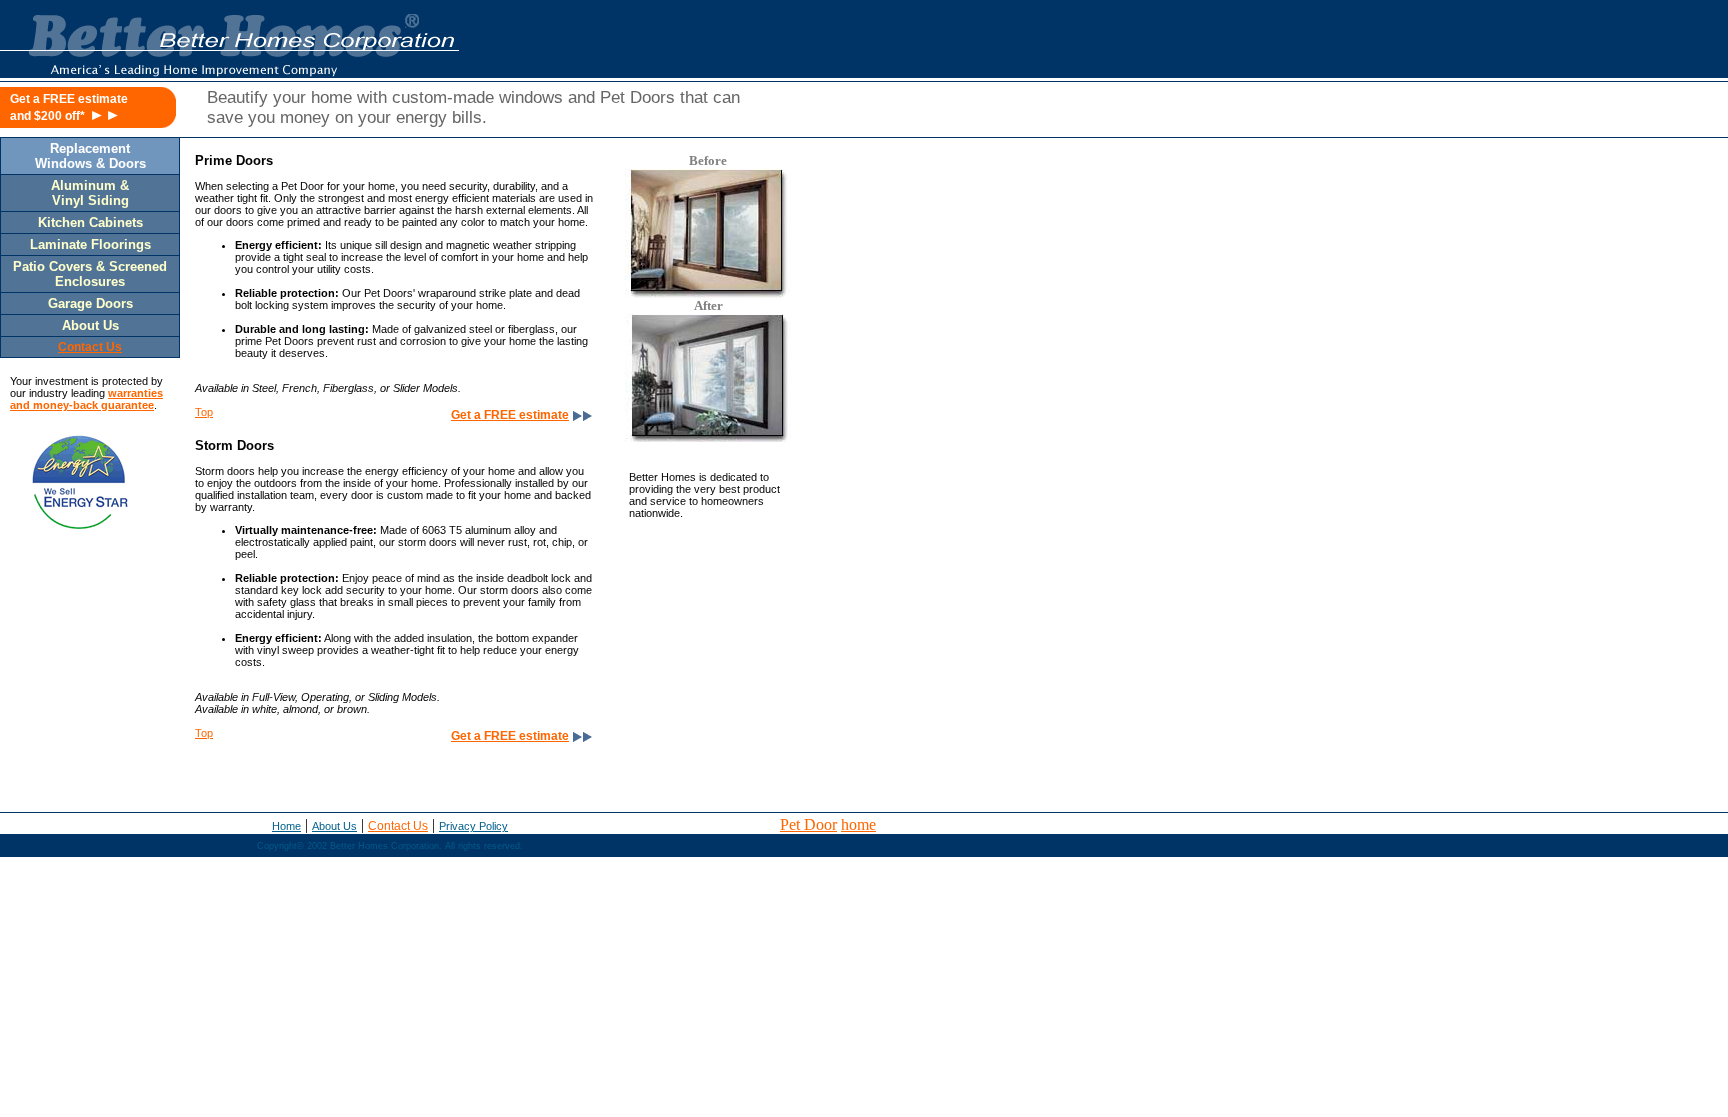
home (858, 824)
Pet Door (808, 824)
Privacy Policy (473, 826)
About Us (334, 826)
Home (286, 826)
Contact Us (398, 826)
